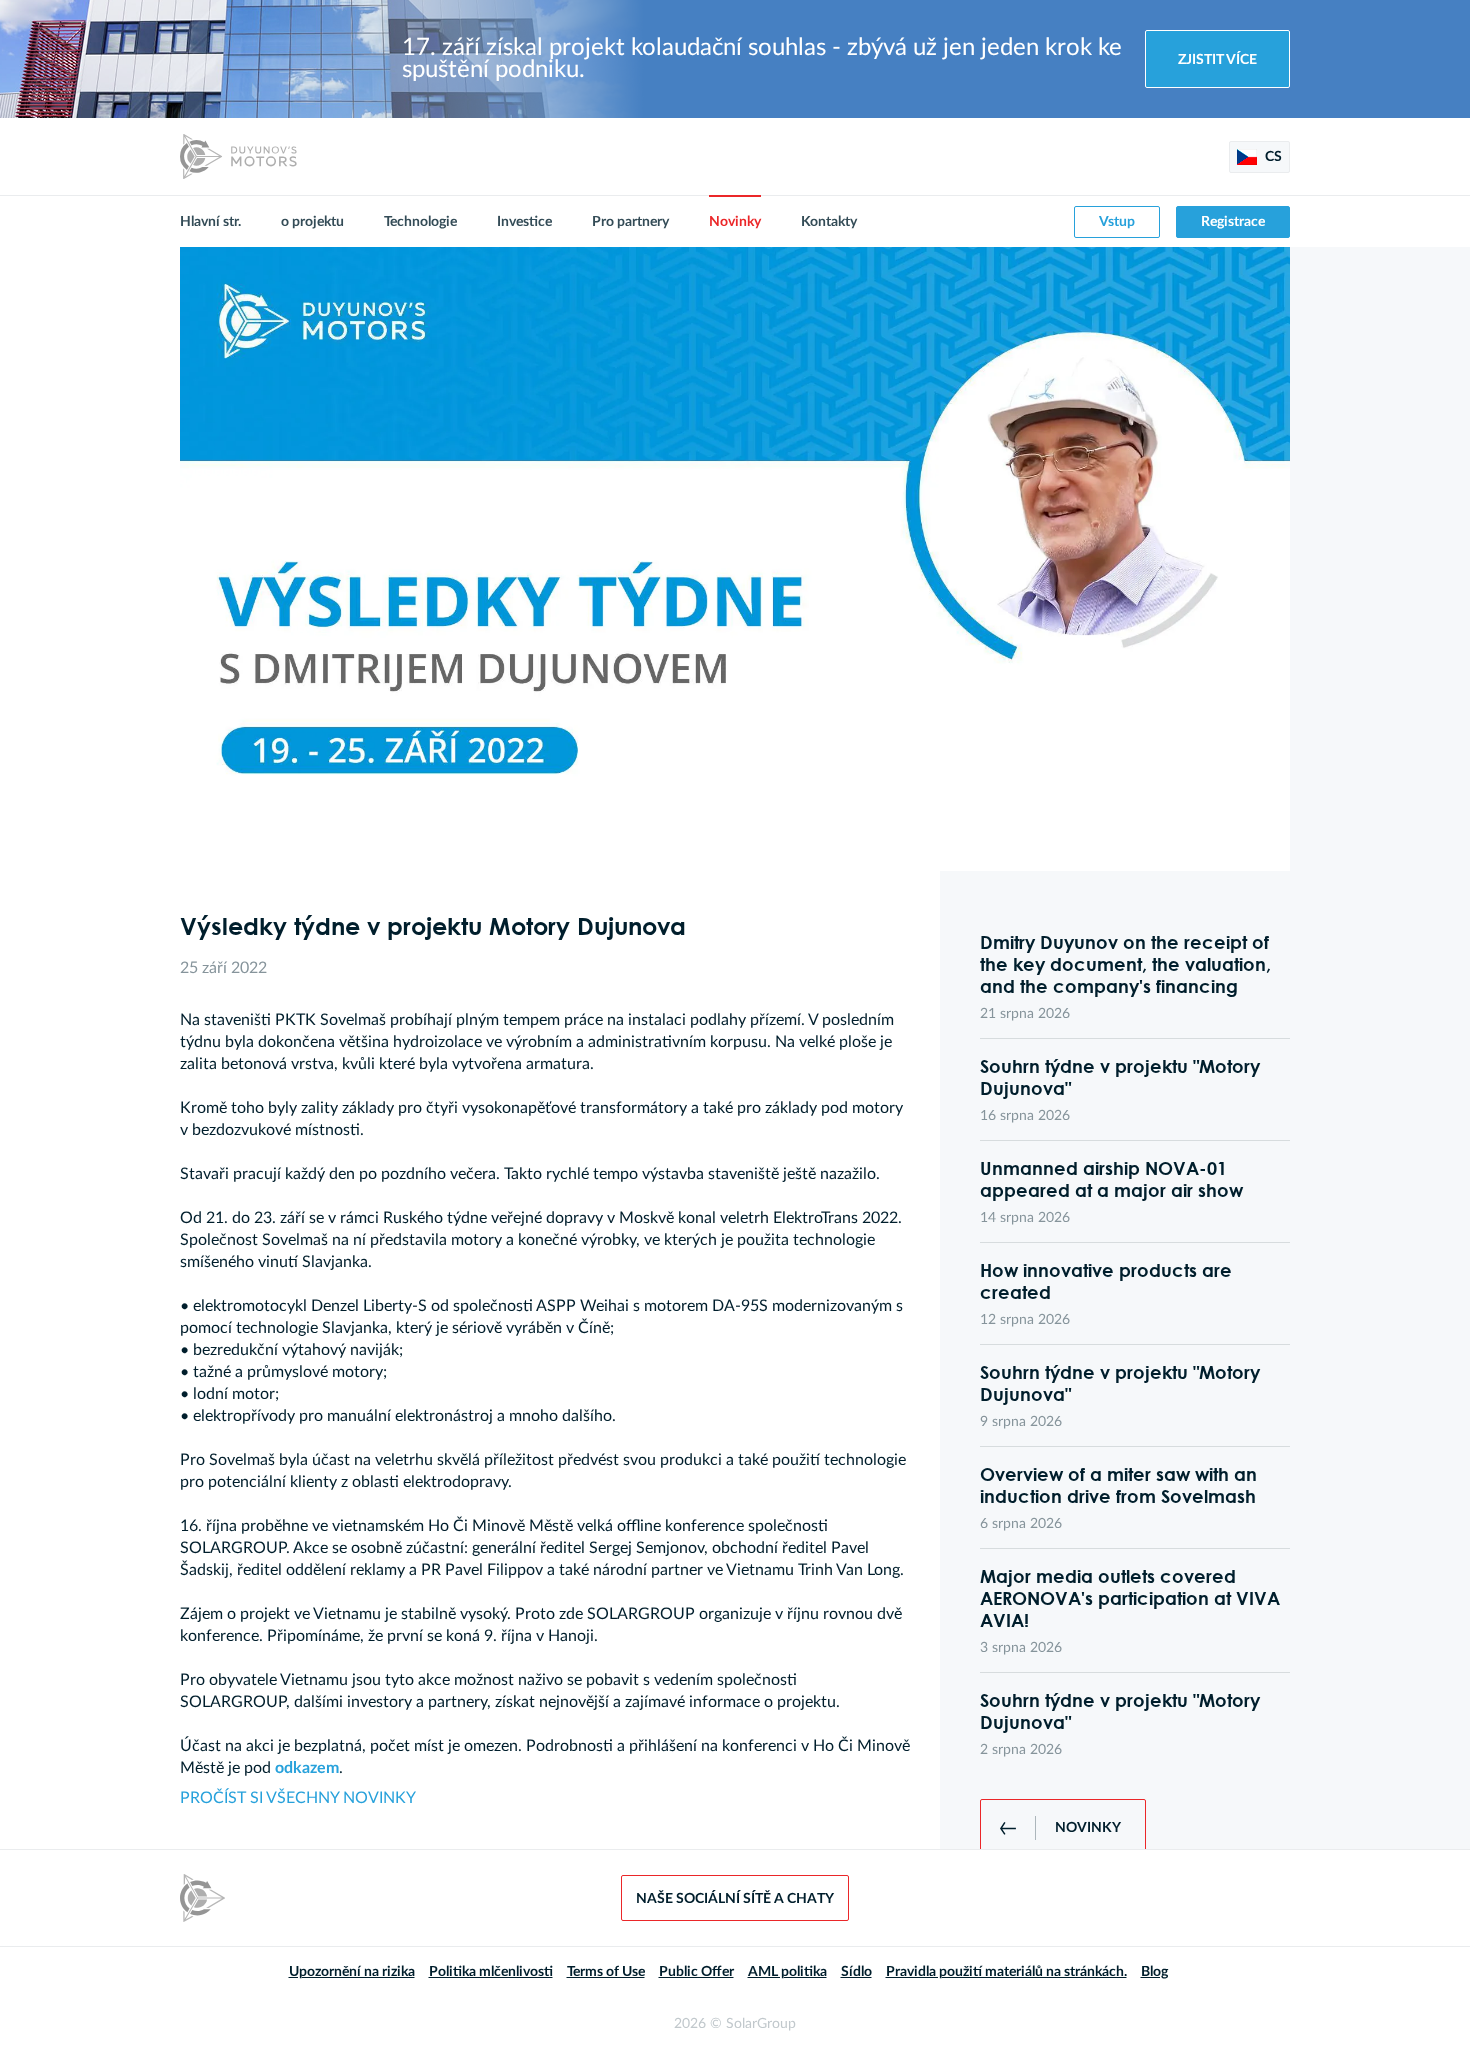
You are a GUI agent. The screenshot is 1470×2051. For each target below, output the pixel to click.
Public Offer (696, 1972)
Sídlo (856, 1972)
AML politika (787, 1972)
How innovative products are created (1106, 1281)
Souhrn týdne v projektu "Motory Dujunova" (1120, 1077)
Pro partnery (630, 222)
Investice (524, 222)
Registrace (1233, 222)
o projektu (312, 222)
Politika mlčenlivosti (491, 1972)
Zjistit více (1217, 60)
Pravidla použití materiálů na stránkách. (1006, 1972)
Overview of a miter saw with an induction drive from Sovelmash (1118, 1485)
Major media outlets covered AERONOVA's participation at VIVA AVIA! (1130, 1598)
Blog (1154, 1972)
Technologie (420, 222)
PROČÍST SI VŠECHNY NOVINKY (298, 1798)
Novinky (735, 222)
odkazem (307, 1768)
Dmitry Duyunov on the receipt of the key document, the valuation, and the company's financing (1125, 964)
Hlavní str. (210, 222)
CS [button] (1272, 157)
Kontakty (829, 222)
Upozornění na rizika (352, 1972)
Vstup (1117, 222)
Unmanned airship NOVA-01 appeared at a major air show (1111, 1179)
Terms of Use (606, 1972)
